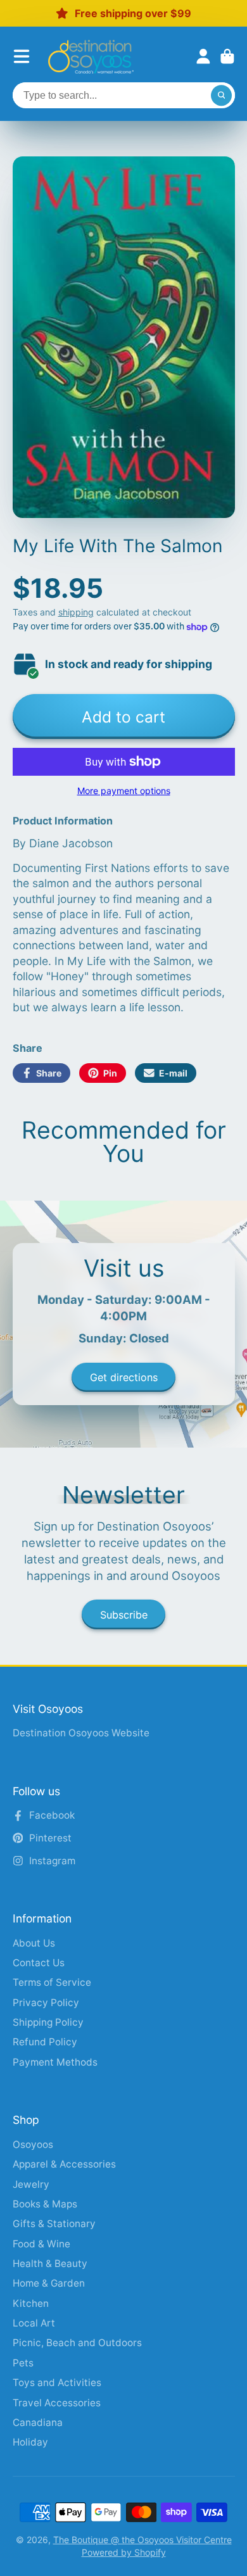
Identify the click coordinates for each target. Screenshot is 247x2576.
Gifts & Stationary (54, 2224)
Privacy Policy (46, 2003)
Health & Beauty (50, 2263)
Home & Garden (49, 2283)
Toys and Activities (57, 2383)
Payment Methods (55, 2062)
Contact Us (39, 1963)
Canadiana (38, 2422)
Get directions (124, 1377)
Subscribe (124, 1615)
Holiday (30, 2442)
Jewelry (31, 2184)
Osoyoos (33, 2144)
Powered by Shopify (124, 2552)
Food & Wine (41, 2244)
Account (203, 56)
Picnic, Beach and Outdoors (77, 2343)
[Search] (222, 96)
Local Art (34, 2323)
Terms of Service (52, 1982)
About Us (34, 1943)
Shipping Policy (48, 2022)
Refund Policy (45, 2042)
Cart (227, 56)
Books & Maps (45, 2204)
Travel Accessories (57, 2403)
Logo (91, 57)
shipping (76, 612)
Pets (23, 2363)
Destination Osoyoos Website (81, 1733)
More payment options (124, 791)
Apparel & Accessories (64, 2164)
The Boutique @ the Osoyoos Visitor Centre (142, 2540)
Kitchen (31, 2303)
